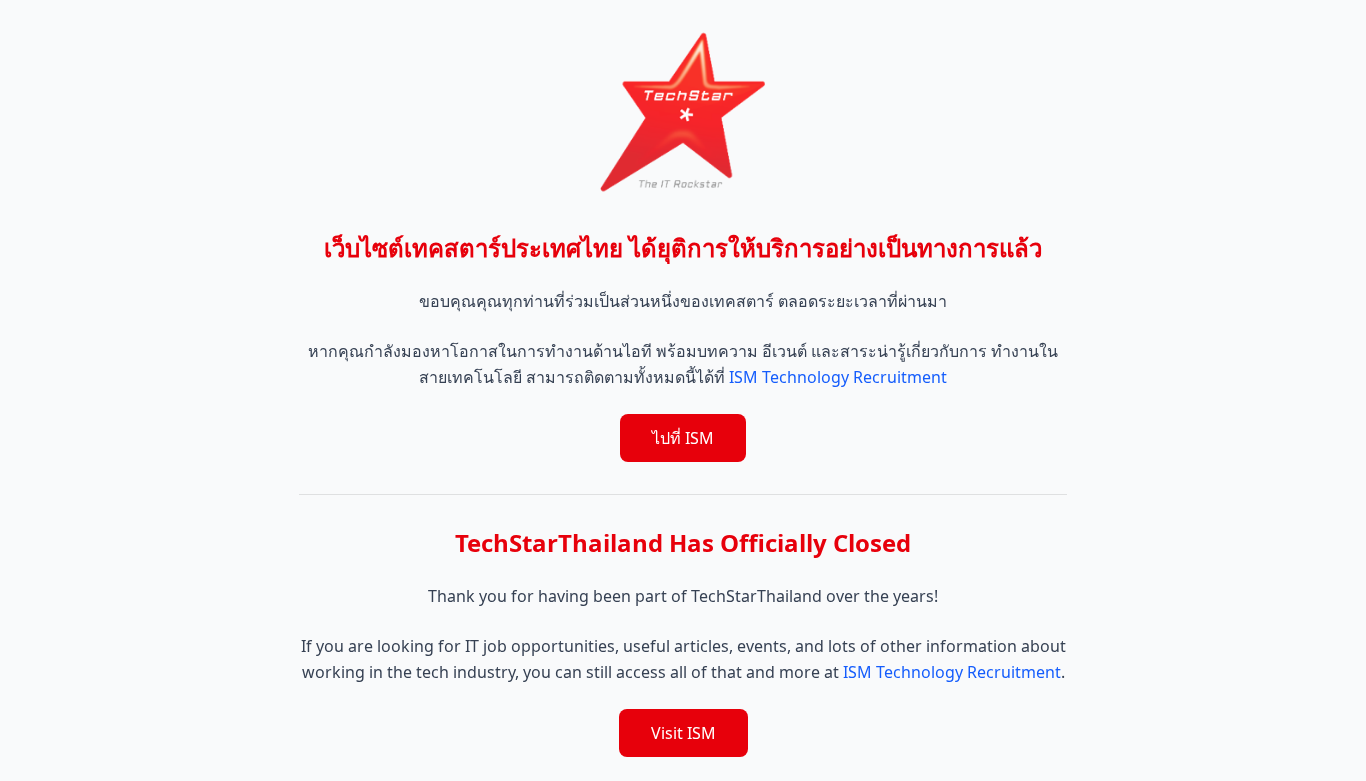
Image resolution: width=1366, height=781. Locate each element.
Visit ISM (683, 733)
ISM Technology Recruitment (838, 377)
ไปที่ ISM (683, 438)
